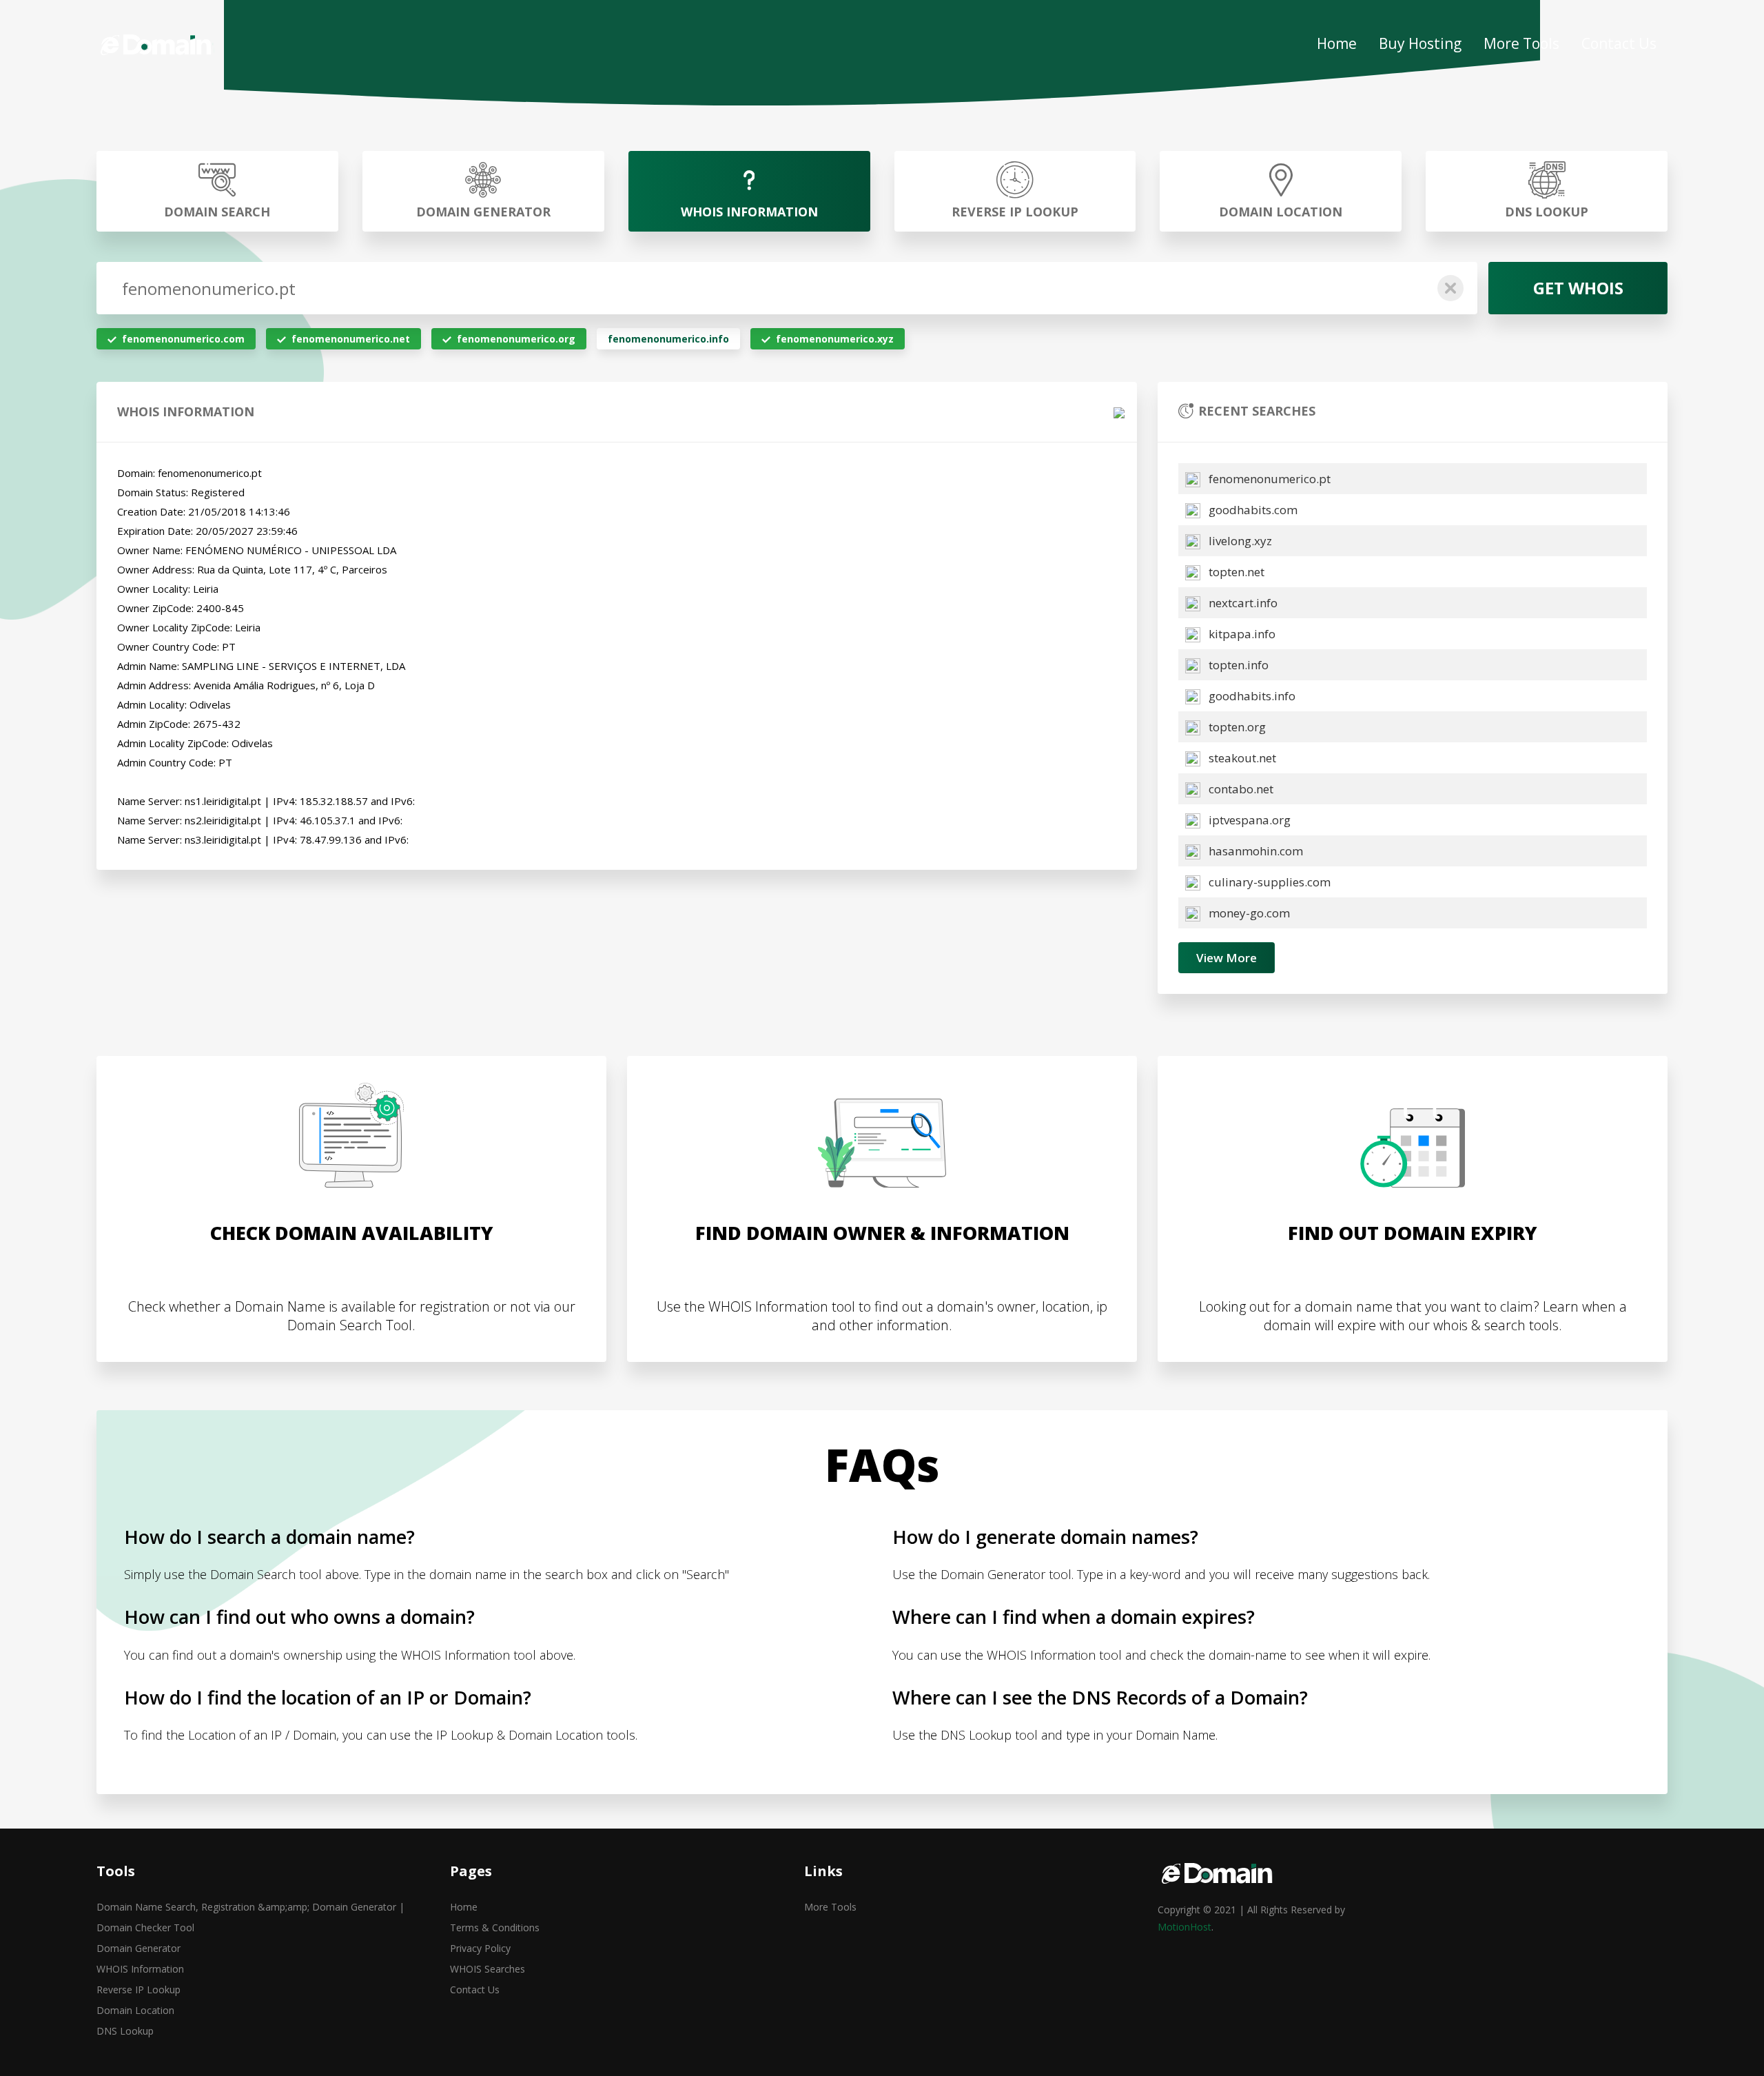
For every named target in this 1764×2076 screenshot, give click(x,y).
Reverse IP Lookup (139, 1990)
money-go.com (1248, 913)
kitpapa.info (1241, 634)
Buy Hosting (1420, 43)
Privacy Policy (480, 1948)
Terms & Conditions (495, 1927)
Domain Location (135, 2010)
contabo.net (1240, 789)
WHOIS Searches (488, 1969)
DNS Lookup (125, 2031)
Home (1337, 43)
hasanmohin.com (1254, 851)
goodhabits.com (1252, 510)
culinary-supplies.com (1268, 882)
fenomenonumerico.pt (1268, 479)
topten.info (1237, 665)
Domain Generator (139, 1948)
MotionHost (1184, 1927)
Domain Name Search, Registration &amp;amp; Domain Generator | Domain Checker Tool (250, 1917)
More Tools (1521, 43)
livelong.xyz (1239, 541)
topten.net (1235, 572)
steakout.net (1241, 758)
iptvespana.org (1248, 820)
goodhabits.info (1251, 696)
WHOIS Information (140, 1969)
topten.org (1236, 727)
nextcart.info (1242, 603)
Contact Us (1619, 43)
